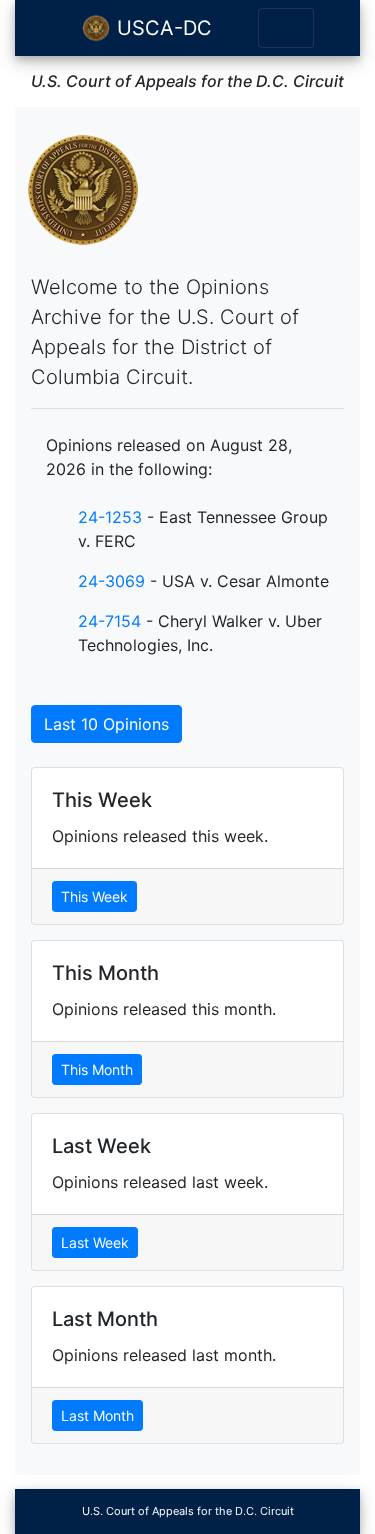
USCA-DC (161, 28)
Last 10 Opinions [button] (106, 724)
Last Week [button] (95, 1242)
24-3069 (111, 581)
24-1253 (110, 517)
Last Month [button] (97, 1415)
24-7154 (109, 621)
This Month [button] (97, 1069)
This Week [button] (94, 896)
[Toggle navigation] (286, 28)
